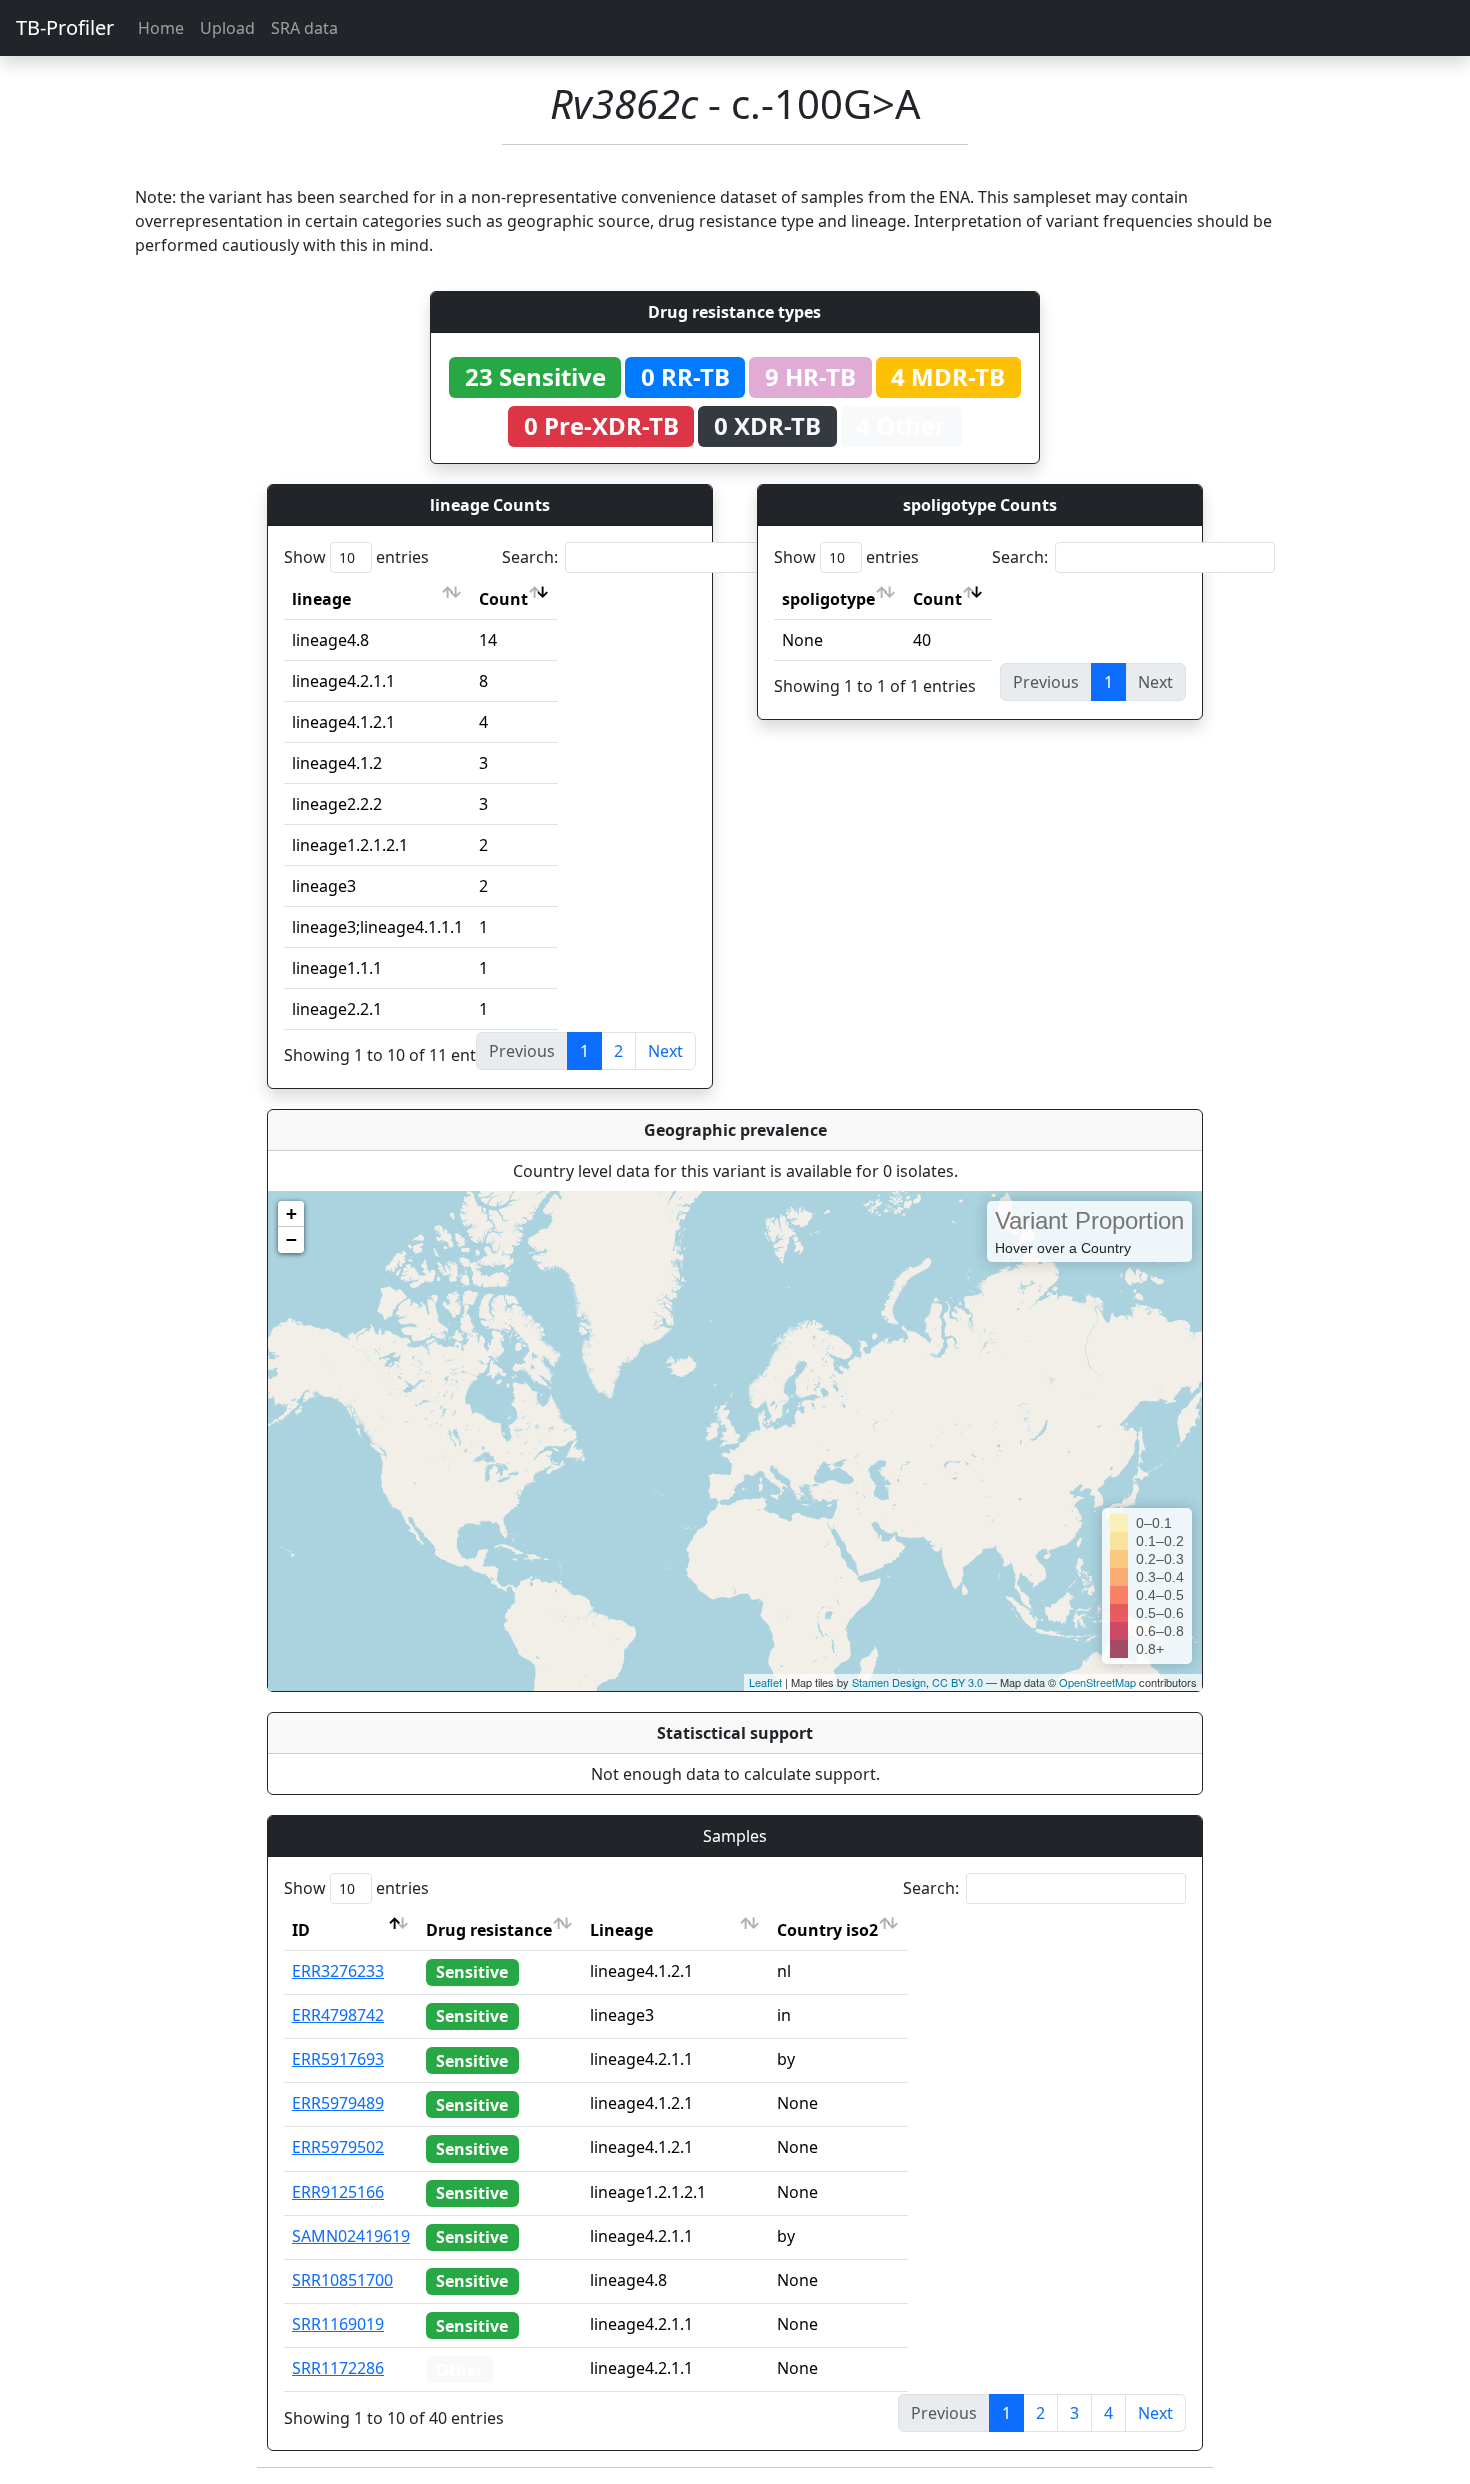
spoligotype (828, 599)
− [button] (291, 1239)
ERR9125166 (338, 2192)
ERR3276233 (338, 1971)
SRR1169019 (338, 2324)
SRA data (304, 28)
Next (665, 1051)
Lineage (621, 1930)
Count (503, 599)
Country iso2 (827, 1930)
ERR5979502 (338, 2147)
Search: (530, 557)
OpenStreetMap (1097, 1682)
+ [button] (291, 1213)
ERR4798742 (338, 2015)
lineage (321, 599)
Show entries (356, 557)
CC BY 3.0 (957, 1682)
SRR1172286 (338, 2368)
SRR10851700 (342, 2280)
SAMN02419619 (351, 2236)
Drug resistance (489, 1930)
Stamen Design (889, 1682)
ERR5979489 (338, 2103)
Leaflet (765, 1682)
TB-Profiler (65, 27)
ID (301, 1930)
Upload (227, 28)
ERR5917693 (338, 2059)
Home (161, 28)
